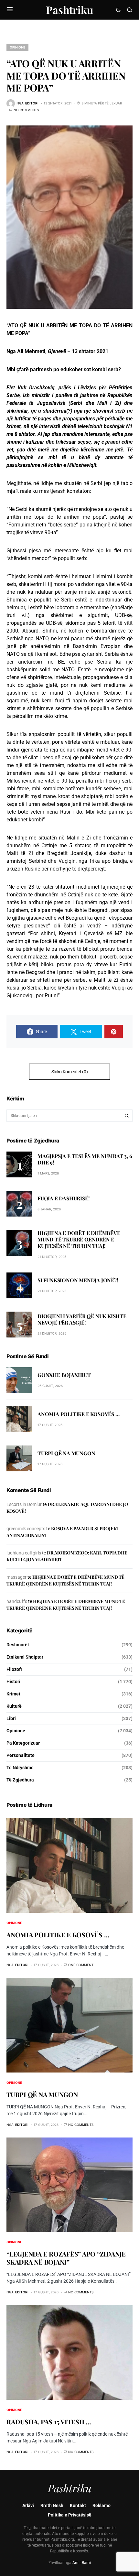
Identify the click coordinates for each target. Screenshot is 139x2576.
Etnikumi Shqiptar (25, 1657)
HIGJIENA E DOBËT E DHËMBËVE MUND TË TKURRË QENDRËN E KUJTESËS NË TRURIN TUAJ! (79, 1239)
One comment (81, 1965)
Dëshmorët (18, 1645)
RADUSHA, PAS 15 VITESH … (49, 2422)
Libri (11, 1718)
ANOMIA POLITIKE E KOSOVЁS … (79, 1414)
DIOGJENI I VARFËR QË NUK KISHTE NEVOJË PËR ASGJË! (82, 1319)
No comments (26, 110)
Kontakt (78, 2506)
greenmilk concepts (26, 1529)
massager (16, 1577)
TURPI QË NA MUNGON (66, 1453)
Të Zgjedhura (20, 1780)
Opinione (17, 47)
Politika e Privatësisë (70, 2515)
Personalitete (21, 1755)
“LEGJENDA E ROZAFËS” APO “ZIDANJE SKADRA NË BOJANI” (66, 2258)
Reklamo (102, 2506)
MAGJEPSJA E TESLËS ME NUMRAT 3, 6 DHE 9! (85, 1159)
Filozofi (14, 1669)
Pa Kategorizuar (23, 1743)
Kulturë (14, 1706)
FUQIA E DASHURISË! (64, 1198)
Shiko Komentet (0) (70, 1072)
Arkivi (28, 2506)
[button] (10, 10)
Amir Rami (82, 2563)
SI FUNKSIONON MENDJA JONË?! (78, 1280)
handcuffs (17, 1601)
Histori (13, 1682)
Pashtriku (69, 10)
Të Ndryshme (20, 1768)
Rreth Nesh (52, 2506)
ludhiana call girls (24, 1553)
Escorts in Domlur (24, 1504)
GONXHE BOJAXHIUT (64, 1375)
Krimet (13, 1694)
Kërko (127, 1116)
